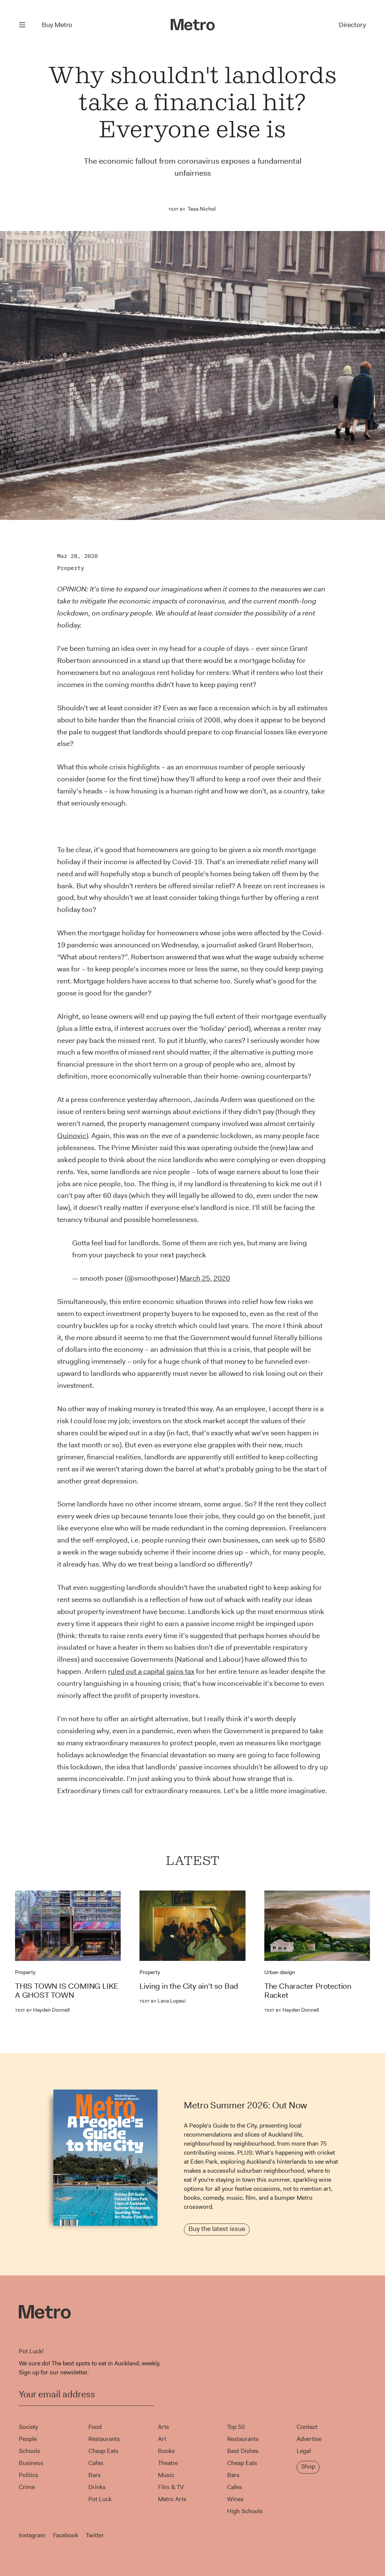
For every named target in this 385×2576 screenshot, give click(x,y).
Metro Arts (172, 2499)
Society (28, 2427)
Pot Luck (100, 2499)
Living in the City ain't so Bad (189, 1986)
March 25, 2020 (205, 1278)
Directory (352, 25)
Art (162, 2439)
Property (71, 568)
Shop (308, 2466)
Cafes (96, 2463)
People (28, 2439)
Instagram (32, 2535)
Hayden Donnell (42, 2010)
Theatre (168, 2463)
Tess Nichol (202, 209)
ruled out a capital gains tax (151, 1671)
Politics (29, 2475)
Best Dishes (243, 2451)
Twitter (95, 2535)
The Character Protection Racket (308, 1991)
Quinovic (72, 1136)
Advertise (309, 2439)
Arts (164, 2427)
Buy (57, 25)
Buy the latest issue (217, 2229)
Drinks (97, 2487)
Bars (95, 2475)
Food (95, 2427)
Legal (304, 2451)
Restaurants (104, 2439)
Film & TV (171, 2487)
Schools (30, 2451)
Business (31, 2463)
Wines (235, 2499)
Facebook (66, 2535)
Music (166, 2475)
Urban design (280, 1972)
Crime (27, 2487)
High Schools (245, 2511)
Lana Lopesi (162, 2001)
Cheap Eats (103, 2451)
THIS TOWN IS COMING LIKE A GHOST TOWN (67, 1991)
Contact (307, 2427)
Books (166, 2451)
